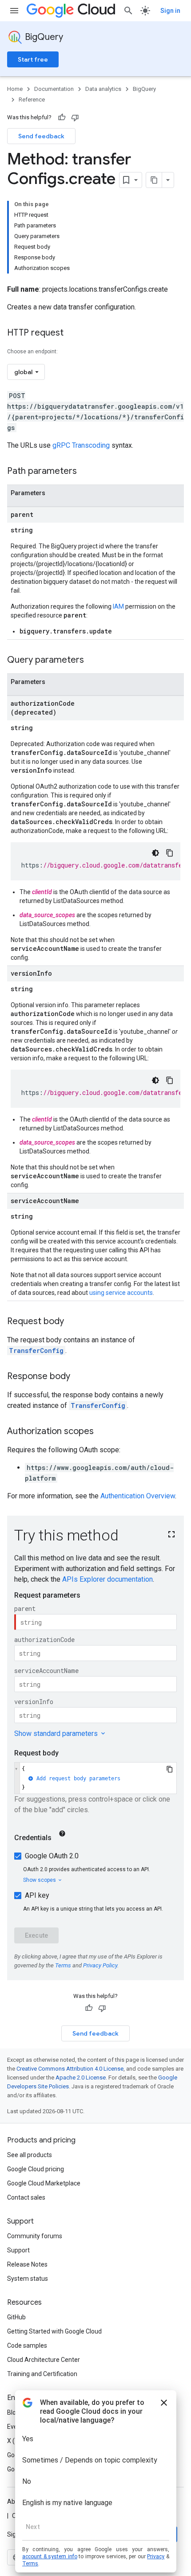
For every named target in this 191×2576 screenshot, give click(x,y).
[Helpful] (62, 117)
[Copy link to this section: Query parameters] (93, 661)
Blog (13, 2412)
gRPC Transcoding (81, 445)
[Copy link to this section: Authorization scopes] (103, 1432)
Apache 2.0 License (81, 2078)
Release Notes (27, 2264)
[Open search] (128, 11)
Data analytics (103, 89)
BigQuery (44, 37)
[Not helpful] (75, 117)
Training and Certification (42, 2374)
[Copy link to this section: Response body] (79, 1377)
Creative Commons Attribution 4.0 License (70, 2069)
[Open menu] (14, 11)
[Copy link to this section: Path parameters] (86, 472)
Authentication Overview (138, 1496)
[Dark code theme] (155, 853)
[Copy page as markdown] (154, 180)
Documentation (54, 89)
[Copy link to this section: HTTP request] (72, 333)
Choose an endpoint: (32, 352)
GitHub (16, 2317)
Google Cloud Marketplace (44, 2183)
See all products (30, 2155)
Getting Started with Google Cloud (54, 2331)
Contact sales (26, 2197)
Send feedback (41, 136)
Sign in (170, 11)
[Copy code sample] (170, 853)
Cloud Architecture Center (44, 2360)
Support (18, 2250)
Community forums (35, 2236)
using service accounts (121, 1293)
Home (15, 89)
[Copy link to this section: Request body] (73, 1322)
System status (28, 2279)
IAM (118, 606)
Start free (33, 59)
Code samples (27, 2345)
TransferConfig (36, 1351)
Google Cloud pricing (36, 2169)
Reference (32, 100)
